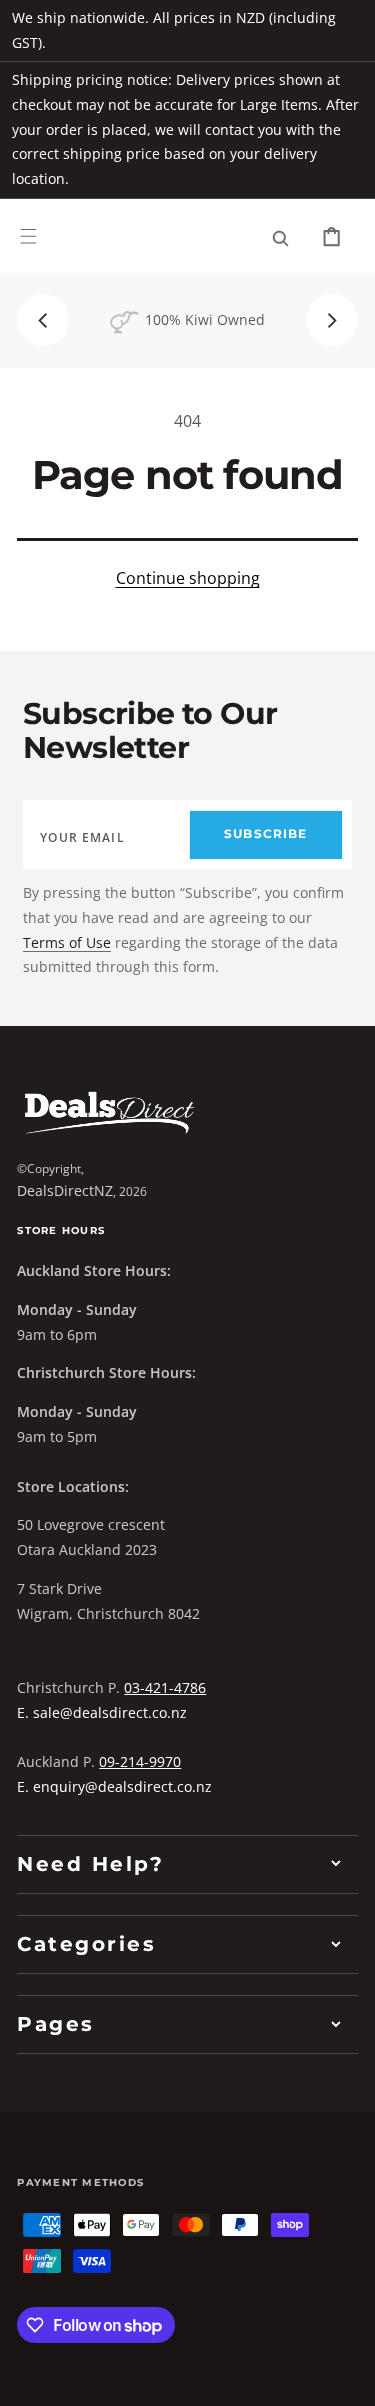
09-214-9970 (140, 1761)
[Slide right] (332, 320)
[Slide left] (43, 320)
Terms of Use (67, 942)
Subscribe (265, 834)
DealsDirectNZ (65, 1190)
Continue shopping (188, 578)
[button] (28, 235)
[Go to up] (345, 2376)
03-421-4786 (165, 1687)
